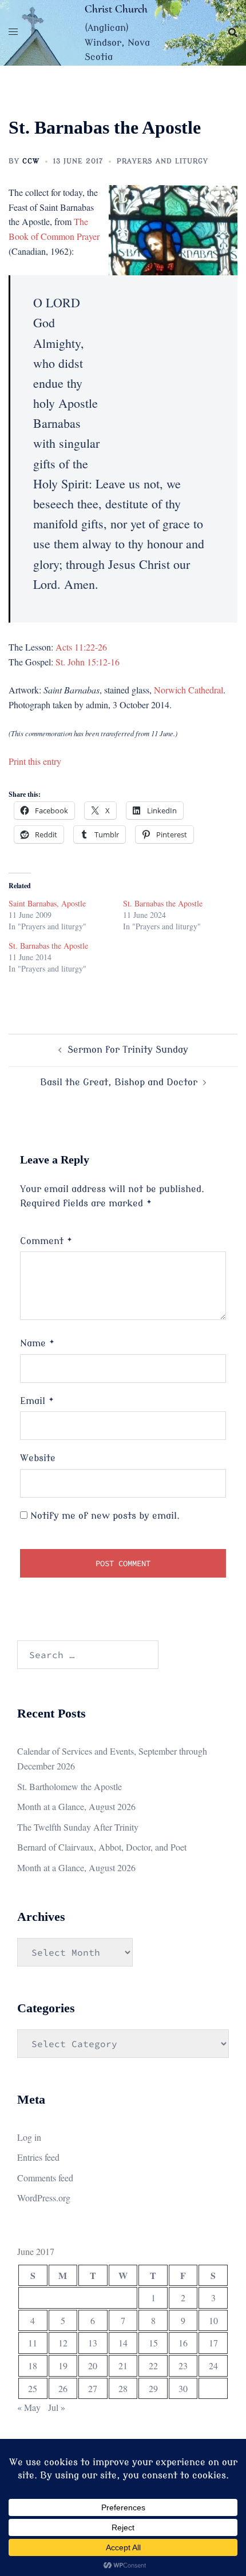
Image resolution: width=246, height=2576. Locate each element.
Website (38, 1458)
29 (153, 2388)
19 (63, 2366)
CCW (31, 161)
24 (213, 2366)
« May (29, 2407)
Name (37, 1343)
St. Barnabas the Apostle (163, 903)
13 (93, 2343)
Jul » (57, 2407)
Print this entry (35, 761)
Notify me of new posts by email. (105, 1516)
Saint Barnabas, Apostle (47, 903)
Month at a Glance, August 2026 (76, 1806)
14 (123, 2343)
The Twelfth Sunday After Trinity (78, 1827)
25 (33, 2388)
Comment (46, 1241)
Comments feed (45, 2178)
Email (37, 1401)
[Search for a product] (233, 33)
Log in (29, 2137)
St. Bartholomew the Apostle (70, 1786)
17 (213, 2343)
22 (153, 2366)
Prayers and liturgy (162, 161)
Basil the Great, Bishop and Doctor (119, 1082)
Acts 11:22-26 (81, 647)
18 (33, 2366)
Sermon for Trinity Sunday (128, 1050)
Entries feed (38, 2157)
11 (33, 2343)
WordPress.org (44, 2198)
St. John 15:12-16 (88, 662)
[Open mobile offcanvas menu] (13, 33)
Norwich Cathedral (189, 690)
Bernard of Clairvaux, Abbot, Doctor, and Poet (102, 1847)
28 (123, 2388)
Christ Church (116, 9)
